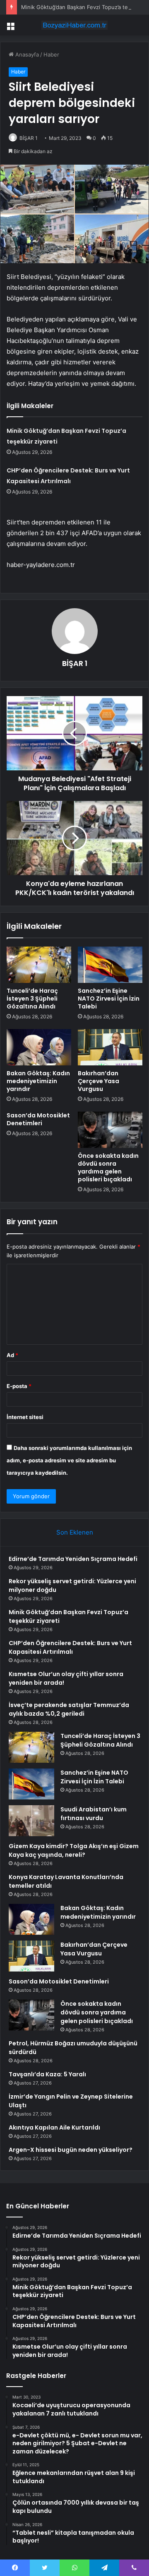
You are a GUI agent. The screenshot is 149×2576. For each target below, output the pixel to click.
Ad (12, 1355)
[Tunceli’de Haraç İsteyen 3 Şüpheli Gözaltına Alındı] (39, 965)
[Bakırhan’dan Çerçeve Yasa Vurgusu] (110, 1047)
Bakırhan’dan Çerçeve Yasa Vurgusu (99, 1081)
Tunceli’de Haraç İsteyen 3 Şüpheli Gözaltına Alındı (32, 999)
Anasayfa (26, 54)
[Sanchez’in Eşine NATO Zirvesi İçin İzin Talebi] (110, 965)
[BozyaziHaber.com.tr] (74, 25)
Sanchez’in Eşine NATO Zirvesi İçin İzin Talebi (109, 999)
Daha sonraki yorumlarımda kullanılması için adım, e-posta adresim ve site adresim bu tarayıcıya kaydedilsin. (69, 1460)
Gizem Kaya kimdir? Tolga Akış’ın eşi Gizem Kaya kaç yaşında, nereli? (74, 1850)
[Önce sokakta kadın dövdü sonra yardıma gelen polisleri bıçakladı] (110, 1130)
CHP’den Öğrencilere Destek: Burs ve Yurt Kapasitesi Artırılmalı (70, 1647)
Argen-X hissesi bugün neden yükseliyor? (71, 2150)
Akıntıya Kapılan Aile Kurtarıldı (54, 2127)
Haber (51, 54)
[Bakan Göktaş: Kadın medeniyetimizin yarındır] (39, 1047)
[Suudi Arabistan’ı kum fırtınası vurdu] (31, 1821)
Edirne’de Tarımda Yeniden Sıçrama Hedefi (73, 1559)
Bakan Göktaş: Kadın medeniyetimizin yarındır (38, 1081)
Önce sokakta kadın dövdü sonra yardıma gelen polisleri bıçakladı (108, 1168)
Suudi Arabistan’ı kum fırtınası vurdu (94, 1814)
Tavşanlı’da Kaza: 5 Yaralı (47, 2074)
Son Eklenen (75, 1532)
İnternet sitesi (25, 1417)
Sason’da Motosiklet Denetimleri (38, 1119)
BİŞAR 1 (29, 138)
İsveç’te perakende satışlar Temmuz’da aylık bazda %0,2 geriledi (69, 1709)
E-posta (19, 1386)
